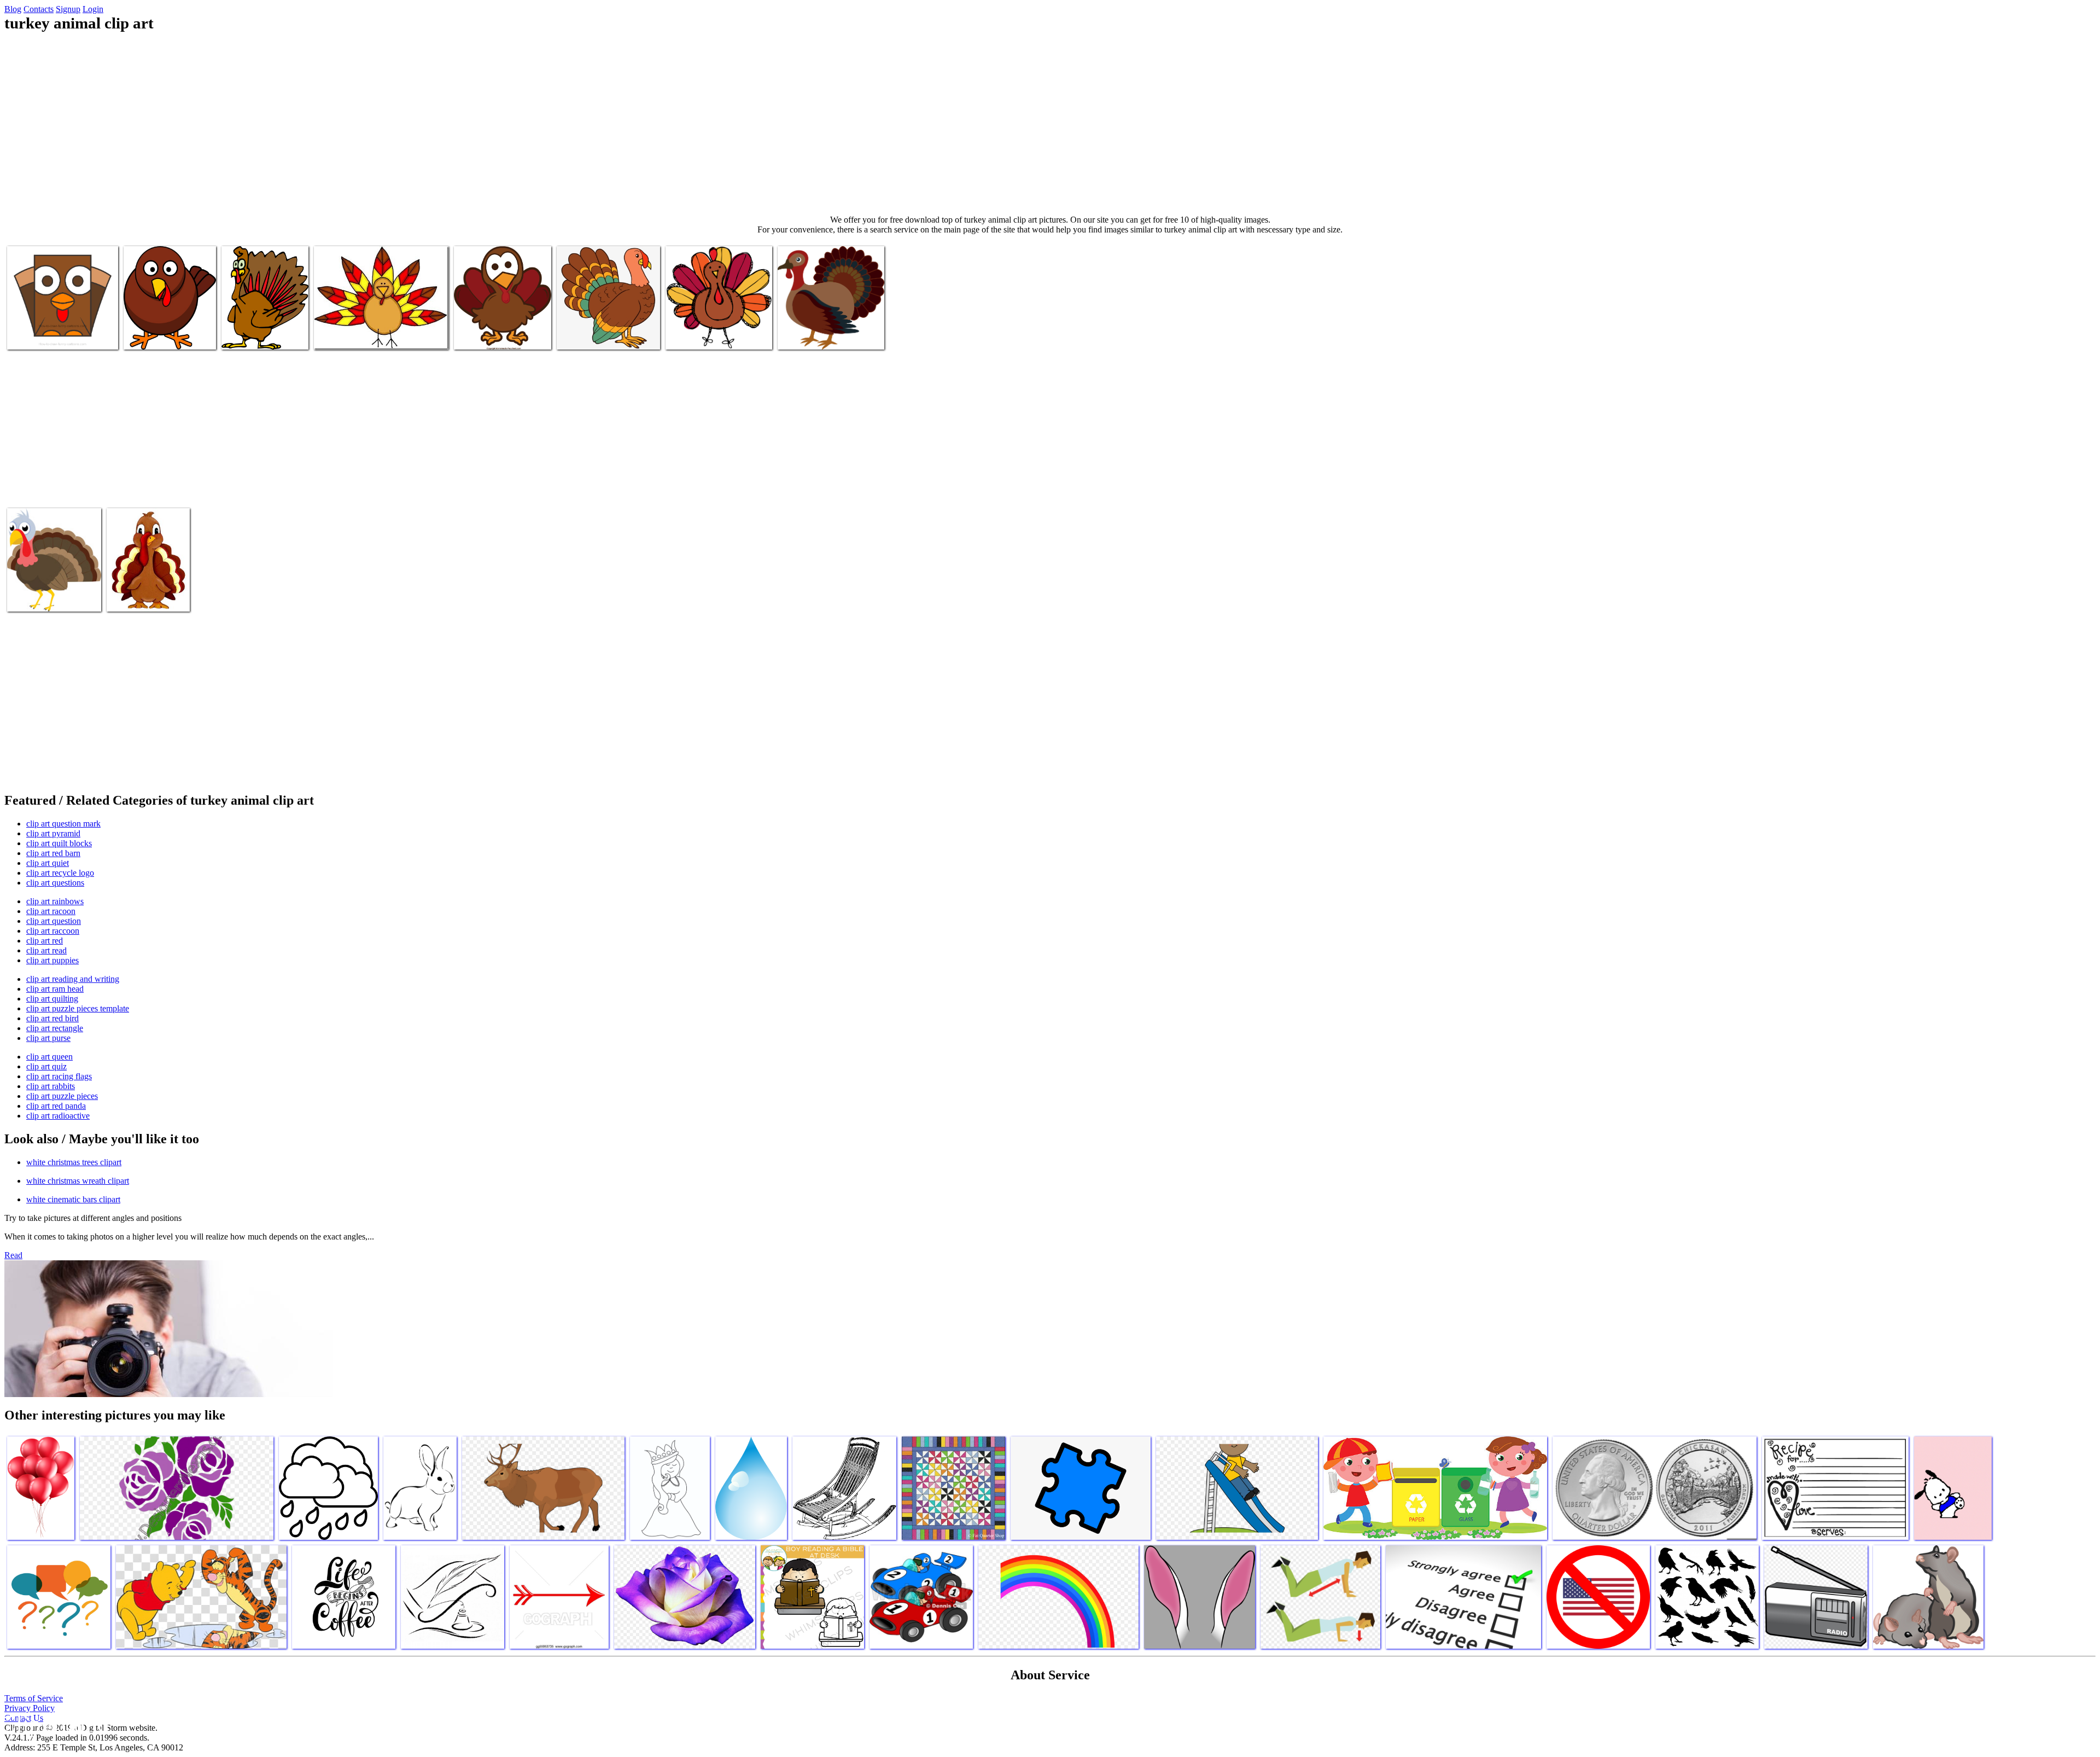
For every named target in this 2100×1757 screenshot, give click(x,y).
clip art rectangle (55, 1028)
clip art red (45, 941)
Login (93, 9)
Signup (68, 9)
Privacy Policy (30, 1708)
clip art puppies (52, 960)
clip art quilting (52, 999)
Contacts (39, 9)
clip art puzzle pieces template (78, 1008)
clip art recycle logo (60, 873)
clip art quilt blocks (59, 843)
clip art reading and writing (73, 979)
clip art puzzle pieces (62, 1096)
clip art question (54, 921)
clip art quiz (46, 1066)
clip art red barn (53, 853)
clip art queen (49, 1057)
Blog (13, 9)
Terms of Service (34, 1698)
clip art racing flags (59, 1076)
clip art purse (48, 1038)
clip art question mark (63, 824)
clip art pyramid (53, 833)
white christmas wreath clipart (78, 1181)
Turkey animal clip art (45, 334)
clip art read (46, 950)
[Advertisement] (1050, 124)
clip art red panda (56, 1106)
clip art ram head (55, 989)
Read (13, 1255)
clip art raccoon (53, 931)
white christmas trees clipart (74, 1162)
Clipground (55, 1724)
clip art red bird (52, 1018)
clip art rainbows (55, 901)
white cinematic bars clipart (73, 1199)
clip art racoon (51, 911)
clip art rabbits (51, 1086)
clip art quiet (48, 863)
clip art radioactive (58, 1116)
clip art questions (55, 883)
